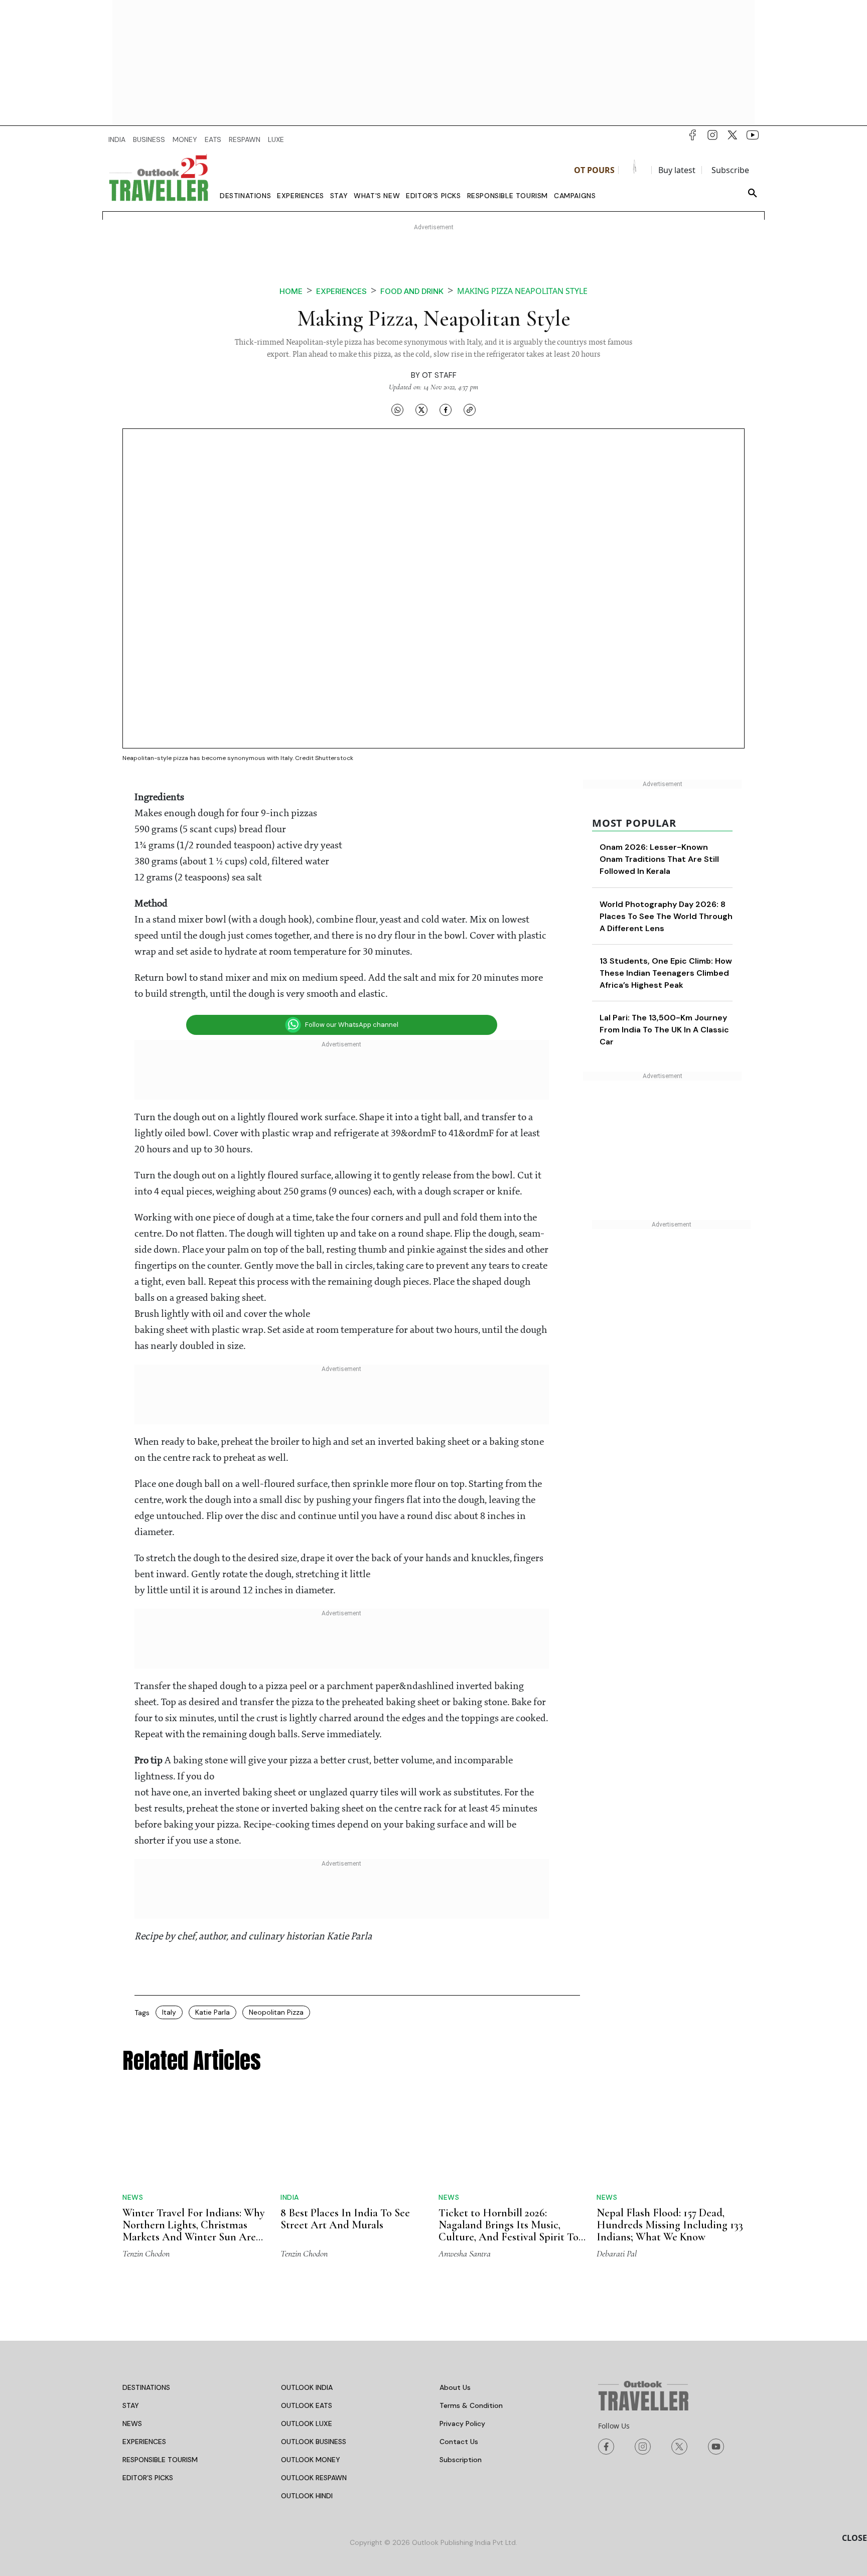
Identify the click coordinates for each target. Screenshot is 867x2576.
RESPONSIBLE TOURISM (160, 2460)
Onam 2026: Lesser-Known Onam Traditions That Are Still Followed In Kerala (659, 859)
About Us (455, 2387)
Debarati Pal (617, 2253)
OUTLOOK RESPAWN (314, 2478)
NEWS (132, 2423)
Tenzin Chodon (146, 2253)
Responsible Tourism (508, 196)
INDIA (117, 139)
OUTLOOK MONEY (311, 2460)
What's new (377, 196)
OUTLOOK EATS (307, 2405)
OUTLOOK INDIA (307, 2387)
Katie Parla (212, 2012)
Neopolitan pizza (276, 2012)
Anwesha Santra (465, 2253)
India (290, 2197)
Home (291, 291)
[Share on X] (421, 409)
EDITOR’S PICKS (148, 2478)
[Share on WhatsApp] (397, 409)
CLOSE (854, 2538)
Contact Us (459, 2442)
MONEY (185, 139)
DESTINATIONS (146, 2387)
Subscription (461, 2460)
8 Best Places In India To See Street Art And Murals (345, 2219)
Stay (339, 196)
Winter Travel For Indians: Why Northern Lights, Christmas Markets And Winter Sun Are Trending (194, 2231)
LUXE (276, 139)
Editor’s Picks (433, 196)
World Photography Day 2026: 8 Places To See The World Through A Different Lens (666, 916)
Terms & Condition (471, 2405)
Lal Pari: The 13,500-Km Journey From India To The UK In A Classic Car (664, 1030)
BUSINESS (149, 139)
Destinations (245, 196)
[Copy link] (470, 409)
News (133, 2197)
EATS (213, 139)
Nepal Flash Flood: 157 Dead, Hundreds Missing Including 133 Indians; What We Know (670, 2225)
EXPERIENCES (144, 2442)
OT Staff (439, 375)
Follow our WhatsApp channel (352, 1025)
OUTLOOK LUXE (307, 2423)
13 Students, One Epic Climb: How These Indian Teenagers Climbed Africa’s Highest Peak (666, 973)
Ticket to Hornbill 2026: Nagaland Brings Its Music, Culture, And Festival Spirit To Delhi (509, 2231)
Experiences (301, 196)
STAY (131, 2405)
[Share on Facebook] (446, 409)
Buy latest (677, 170)
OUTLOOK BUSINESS (314, 2442)
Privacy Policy (462, 2423)
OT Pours (594, 170)
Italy (169, 2012)
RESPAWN (245, 139)
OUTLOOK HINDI (307, 2496)
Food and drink (412, 291)
